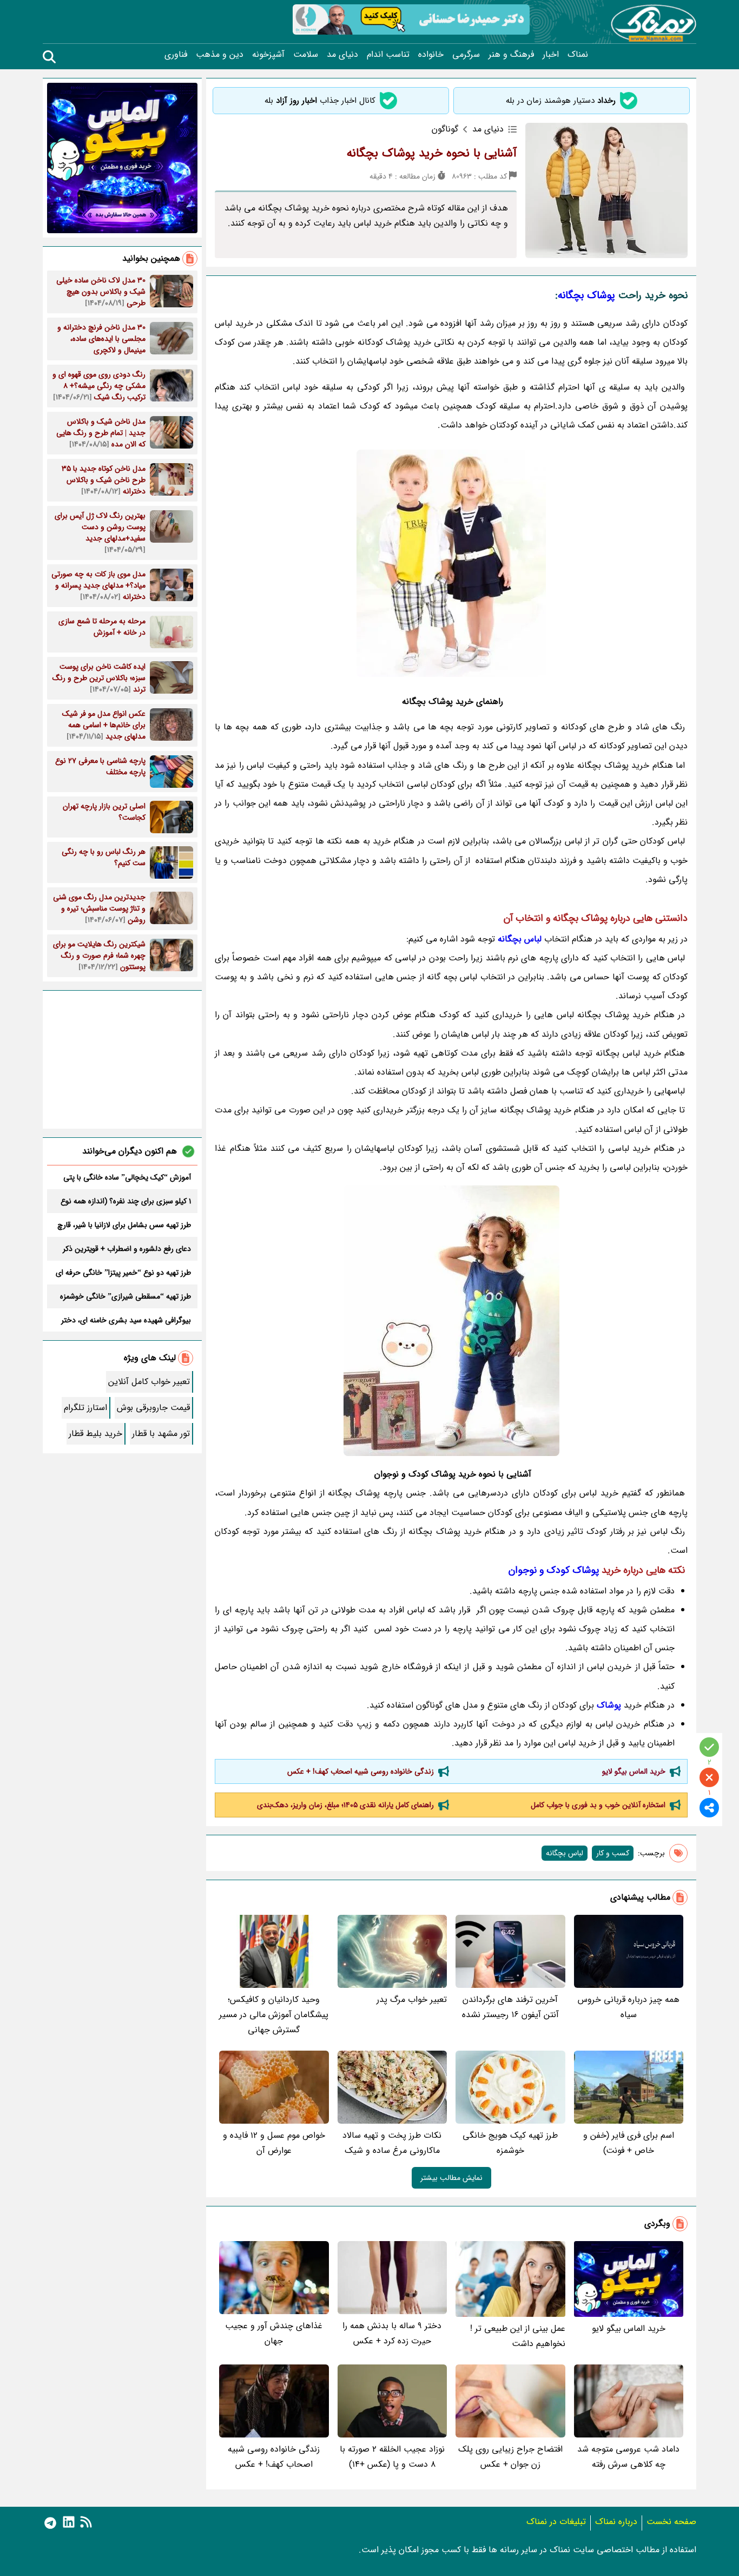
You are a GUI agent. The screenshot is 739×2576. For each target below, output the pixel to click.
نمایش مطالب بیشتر (451, 2178)
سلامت (306, 55)
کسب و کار (613, 1853)
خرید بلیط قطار (95, 1434)
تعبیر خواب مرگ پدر (412, 1999)
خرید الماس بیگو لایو (634, 1771)
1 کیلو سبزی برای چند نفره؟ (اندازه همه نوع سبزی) (126, 1201)
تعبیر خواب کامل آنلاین (149, 1382)
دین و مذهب (220, 55)
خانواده (431, 55)
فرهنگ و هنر (511, 55)
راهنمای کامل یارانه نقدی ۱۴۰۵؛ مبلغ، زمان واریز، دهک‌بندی (345, 1805)
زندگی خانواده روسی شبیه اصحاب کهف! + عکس (361, 1771)
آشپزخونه (268, 55)
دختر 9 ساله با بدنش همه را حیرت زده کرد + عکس (392, 2333)
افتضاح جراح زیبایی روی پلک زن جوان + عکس (510, 2457)
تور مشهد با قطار (161, 1434)
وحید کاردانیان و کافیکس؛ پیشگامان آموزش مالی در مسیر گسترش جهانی (274, 2015)
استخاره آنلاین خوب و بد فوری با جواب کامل (598, 1805)
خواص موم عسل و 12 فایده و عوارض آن (274, 2143)
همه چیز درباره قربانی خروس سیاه (629, 2007)
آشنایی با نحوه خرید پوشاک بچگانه (432, 153)
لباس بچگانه (565, 1853)
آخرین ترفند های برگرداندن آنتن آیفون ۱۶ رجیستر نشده (510, 2007)
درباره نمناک (616, 2522)
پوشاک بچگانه (586, 295)
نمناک (578, 55)
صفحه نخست (671, 2522)
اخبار (551, 55)
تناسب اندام (388, 55)
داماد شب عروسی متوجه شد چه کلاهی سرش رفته (628, 2457)
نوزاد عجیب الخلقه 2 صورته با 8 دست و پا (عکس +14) (392, 2457)
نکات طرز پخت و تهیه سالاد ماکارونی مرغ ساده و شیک (392, 2143)
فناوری (176, 55)
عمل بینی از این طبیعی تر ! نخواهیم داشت (518, 2336)
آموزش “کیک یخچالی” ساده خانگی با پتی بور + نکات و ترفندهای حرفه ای (127, 1177)
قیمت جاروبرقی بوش (153, 1408)
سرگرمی (466, 55)
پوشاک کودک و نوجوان (554, 1570)
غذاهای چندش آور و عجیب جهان (274, 2333)
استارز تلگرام (85, 1408)
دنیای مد (342, 55)
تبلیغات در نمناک (556, 2522)
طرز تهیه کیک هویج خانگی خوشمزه (510, 2143)
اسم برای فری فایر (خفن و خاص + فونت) (629, 2143)
